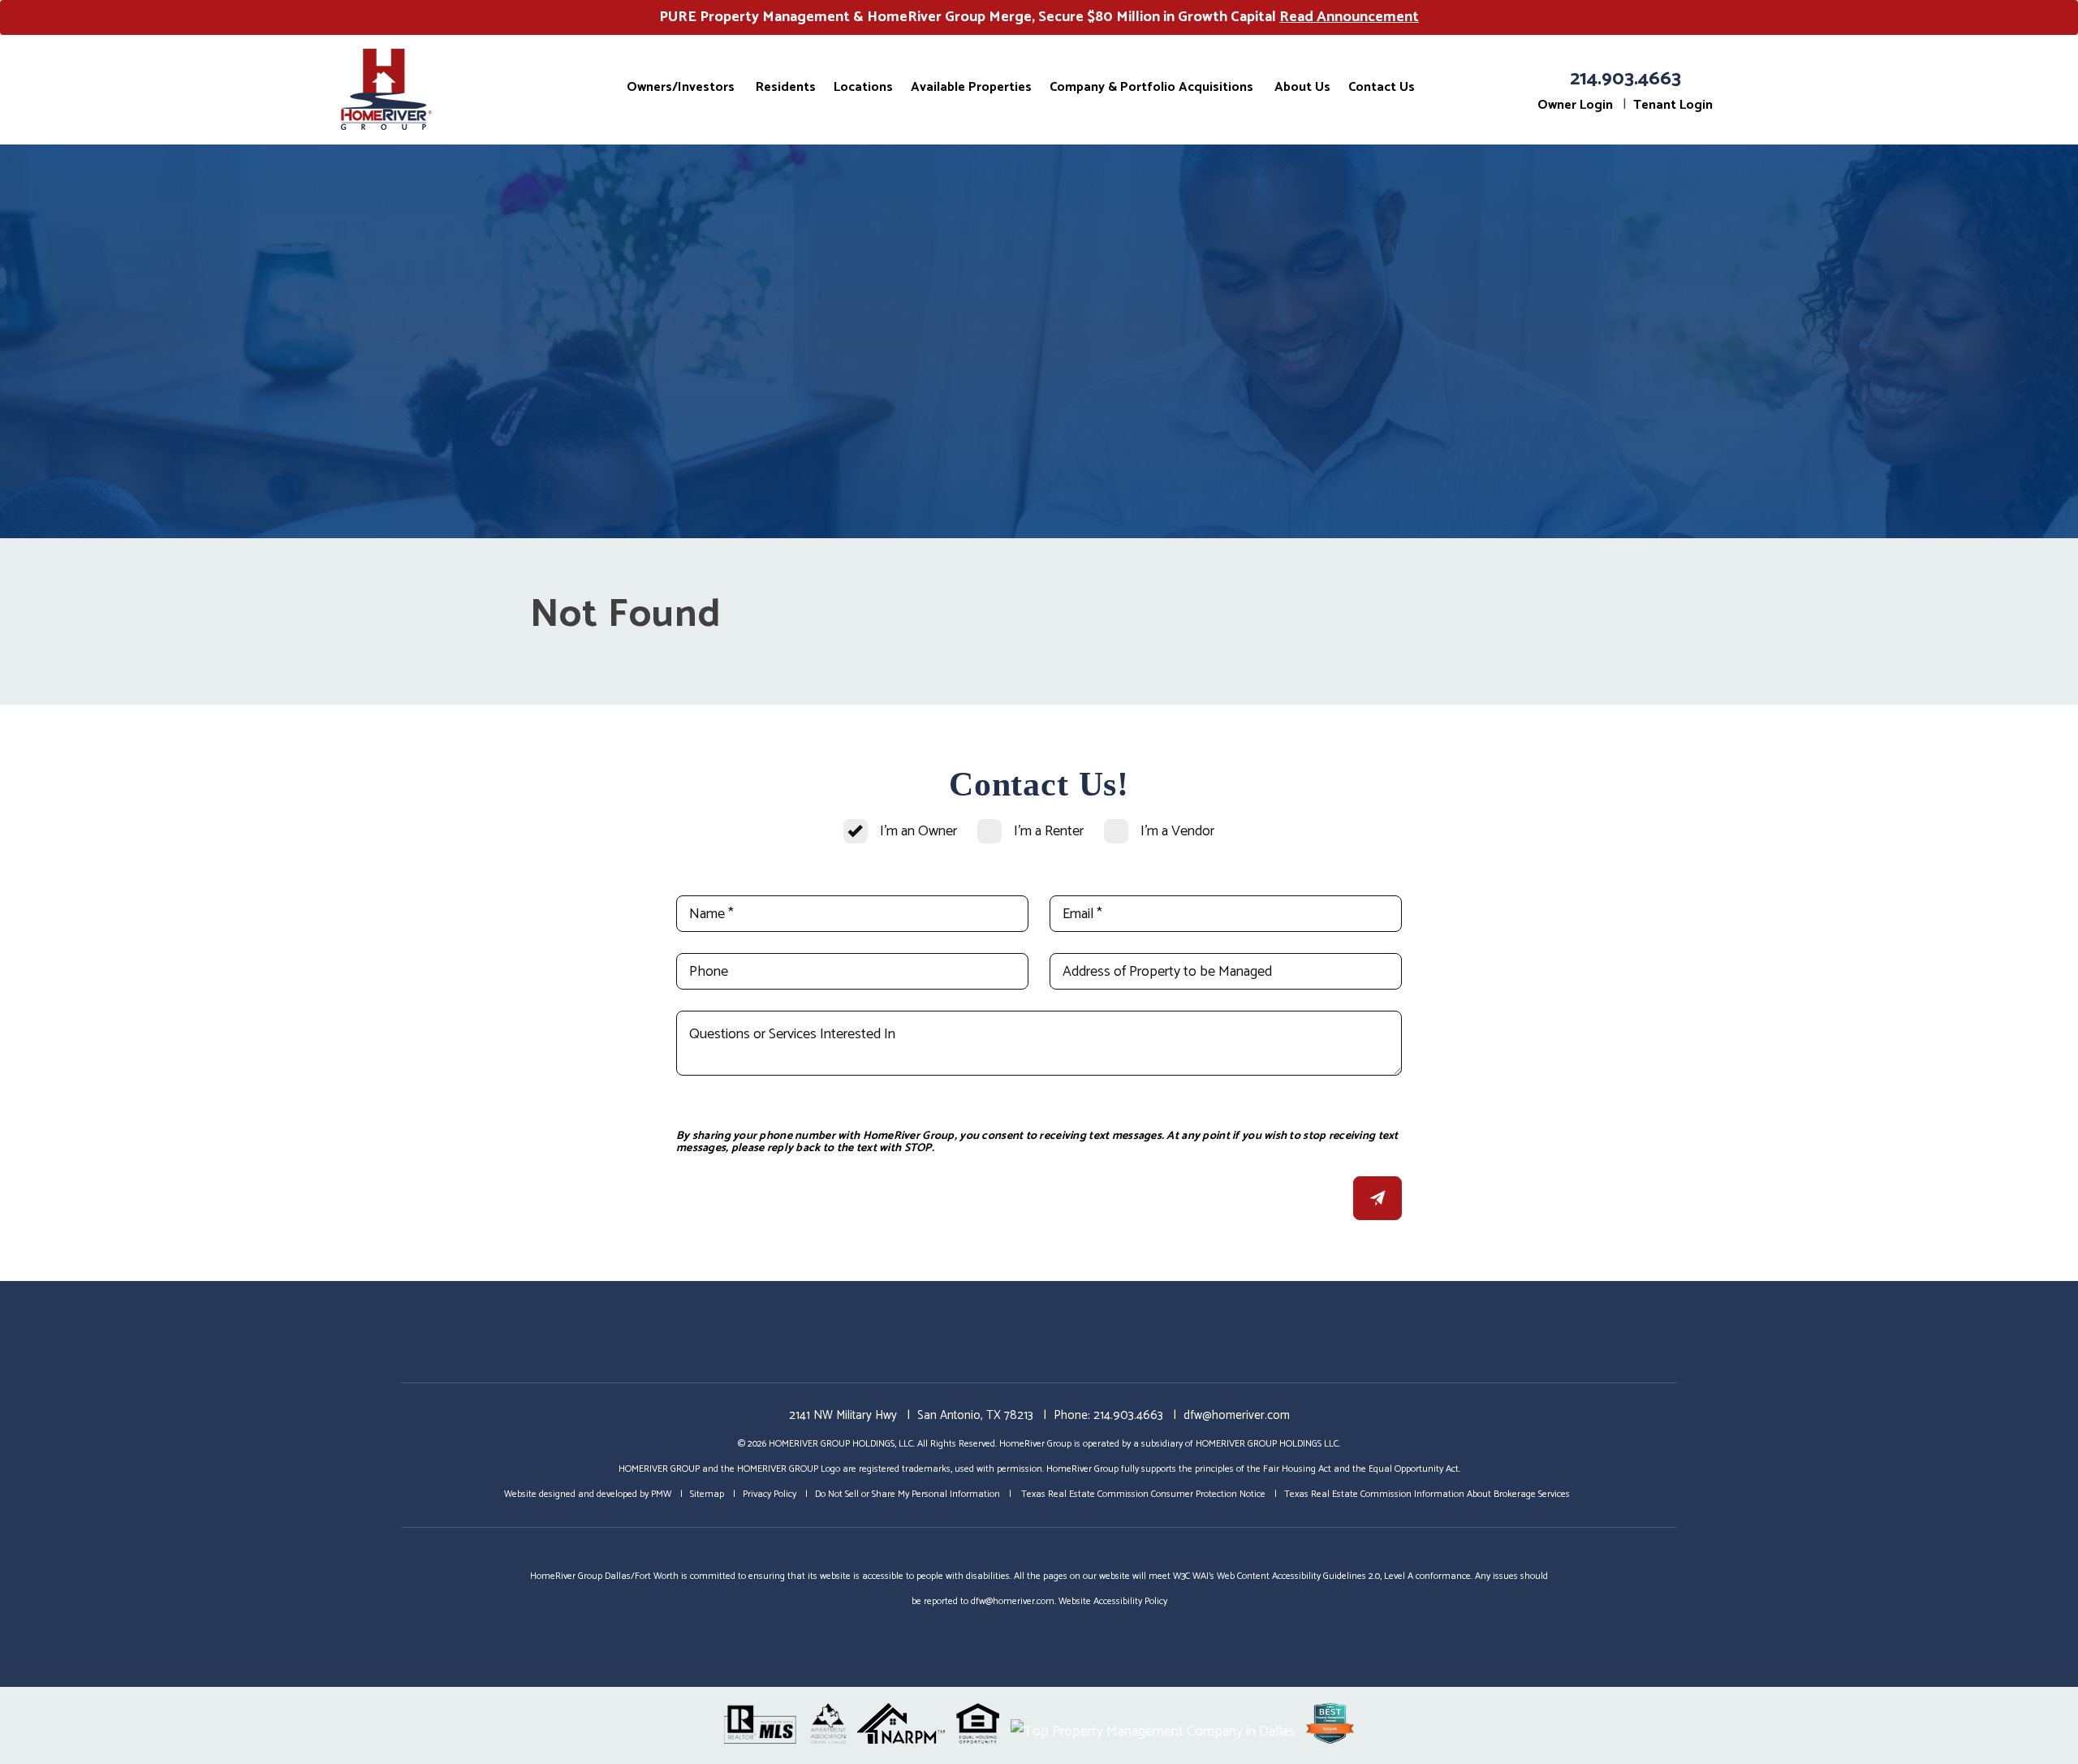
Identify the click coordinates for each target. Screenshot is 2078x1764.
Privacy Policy (770, 1494)
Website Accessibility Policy (1113, 1601)
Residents (786, 87)
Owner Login (1575, 105)
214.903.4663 (1625, 79)
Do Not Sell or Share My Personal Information (908, 1494)
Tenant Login (1673, 105)
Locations (863, 87)
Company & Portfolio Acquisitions (1151, 87)
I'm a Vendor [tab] (1177, 831)
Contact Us (1382, 87)
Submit (1377, 1198)
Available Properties (971, 87)
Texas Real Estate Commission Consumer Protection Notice (1142, 1494)
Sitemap (707, 1494)
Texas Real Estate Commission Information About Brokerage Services (1427, 1494)
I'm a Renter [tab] (1049, 831)
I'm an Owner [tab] (918, 831)
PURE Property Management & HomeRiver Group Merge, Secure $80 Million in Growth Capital (1039, 17)
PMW (661, 1494)
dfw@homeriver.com (1237, 1415)
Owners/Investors (681, 87)
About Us (1302, 87)
